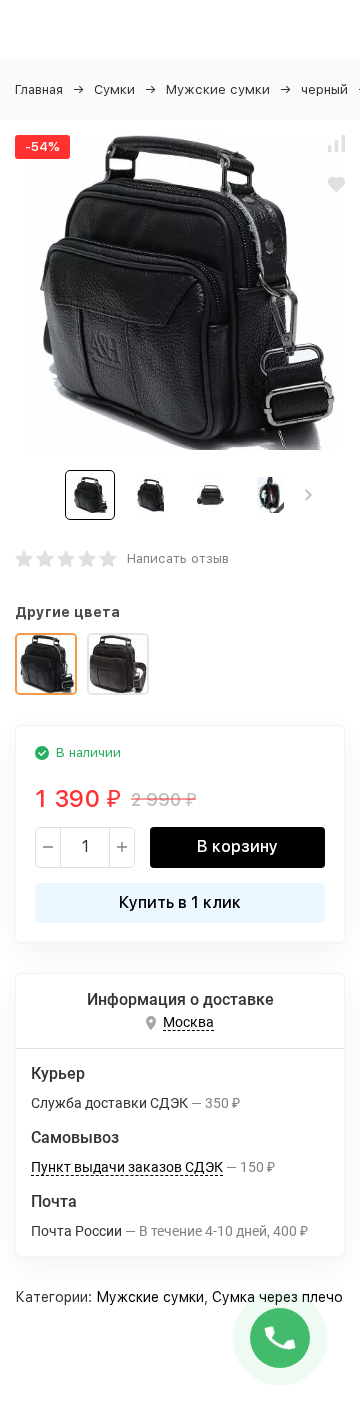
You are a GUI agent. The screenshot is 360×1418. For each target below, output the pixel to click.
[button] (308, 495)
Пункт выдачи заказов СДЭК (127, 1167)
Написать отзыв (178, 558)
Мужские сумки (218, 89)
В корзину (237, 846)
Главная (39, 89)
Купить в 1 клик (180, 902)
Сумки (114, 89)
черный (324, 89)
